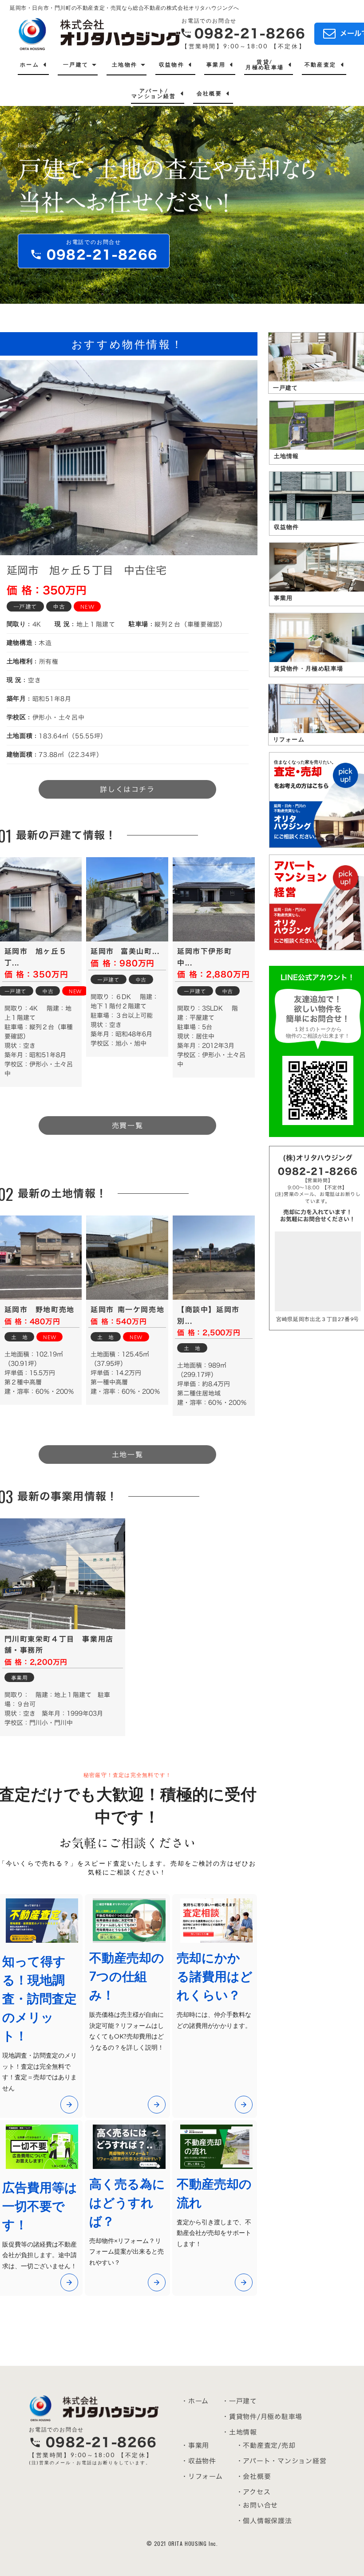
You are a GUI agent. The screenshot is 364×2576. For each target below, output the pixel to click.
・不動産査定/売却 (266, 2445)
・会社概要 (254, 2476)
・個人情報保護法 (264, 2521)
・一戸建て (239, 2401)
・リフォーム (202, 2476)
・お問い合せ (257, 2505)
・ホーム (195, 2401)
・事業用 (195, 2445)
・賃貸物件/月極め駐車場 (262, 2417)
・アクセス (253, 2492)
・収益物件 (199, 2461)
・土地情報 (239, 2432)
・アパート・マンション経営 (281, 2461)
